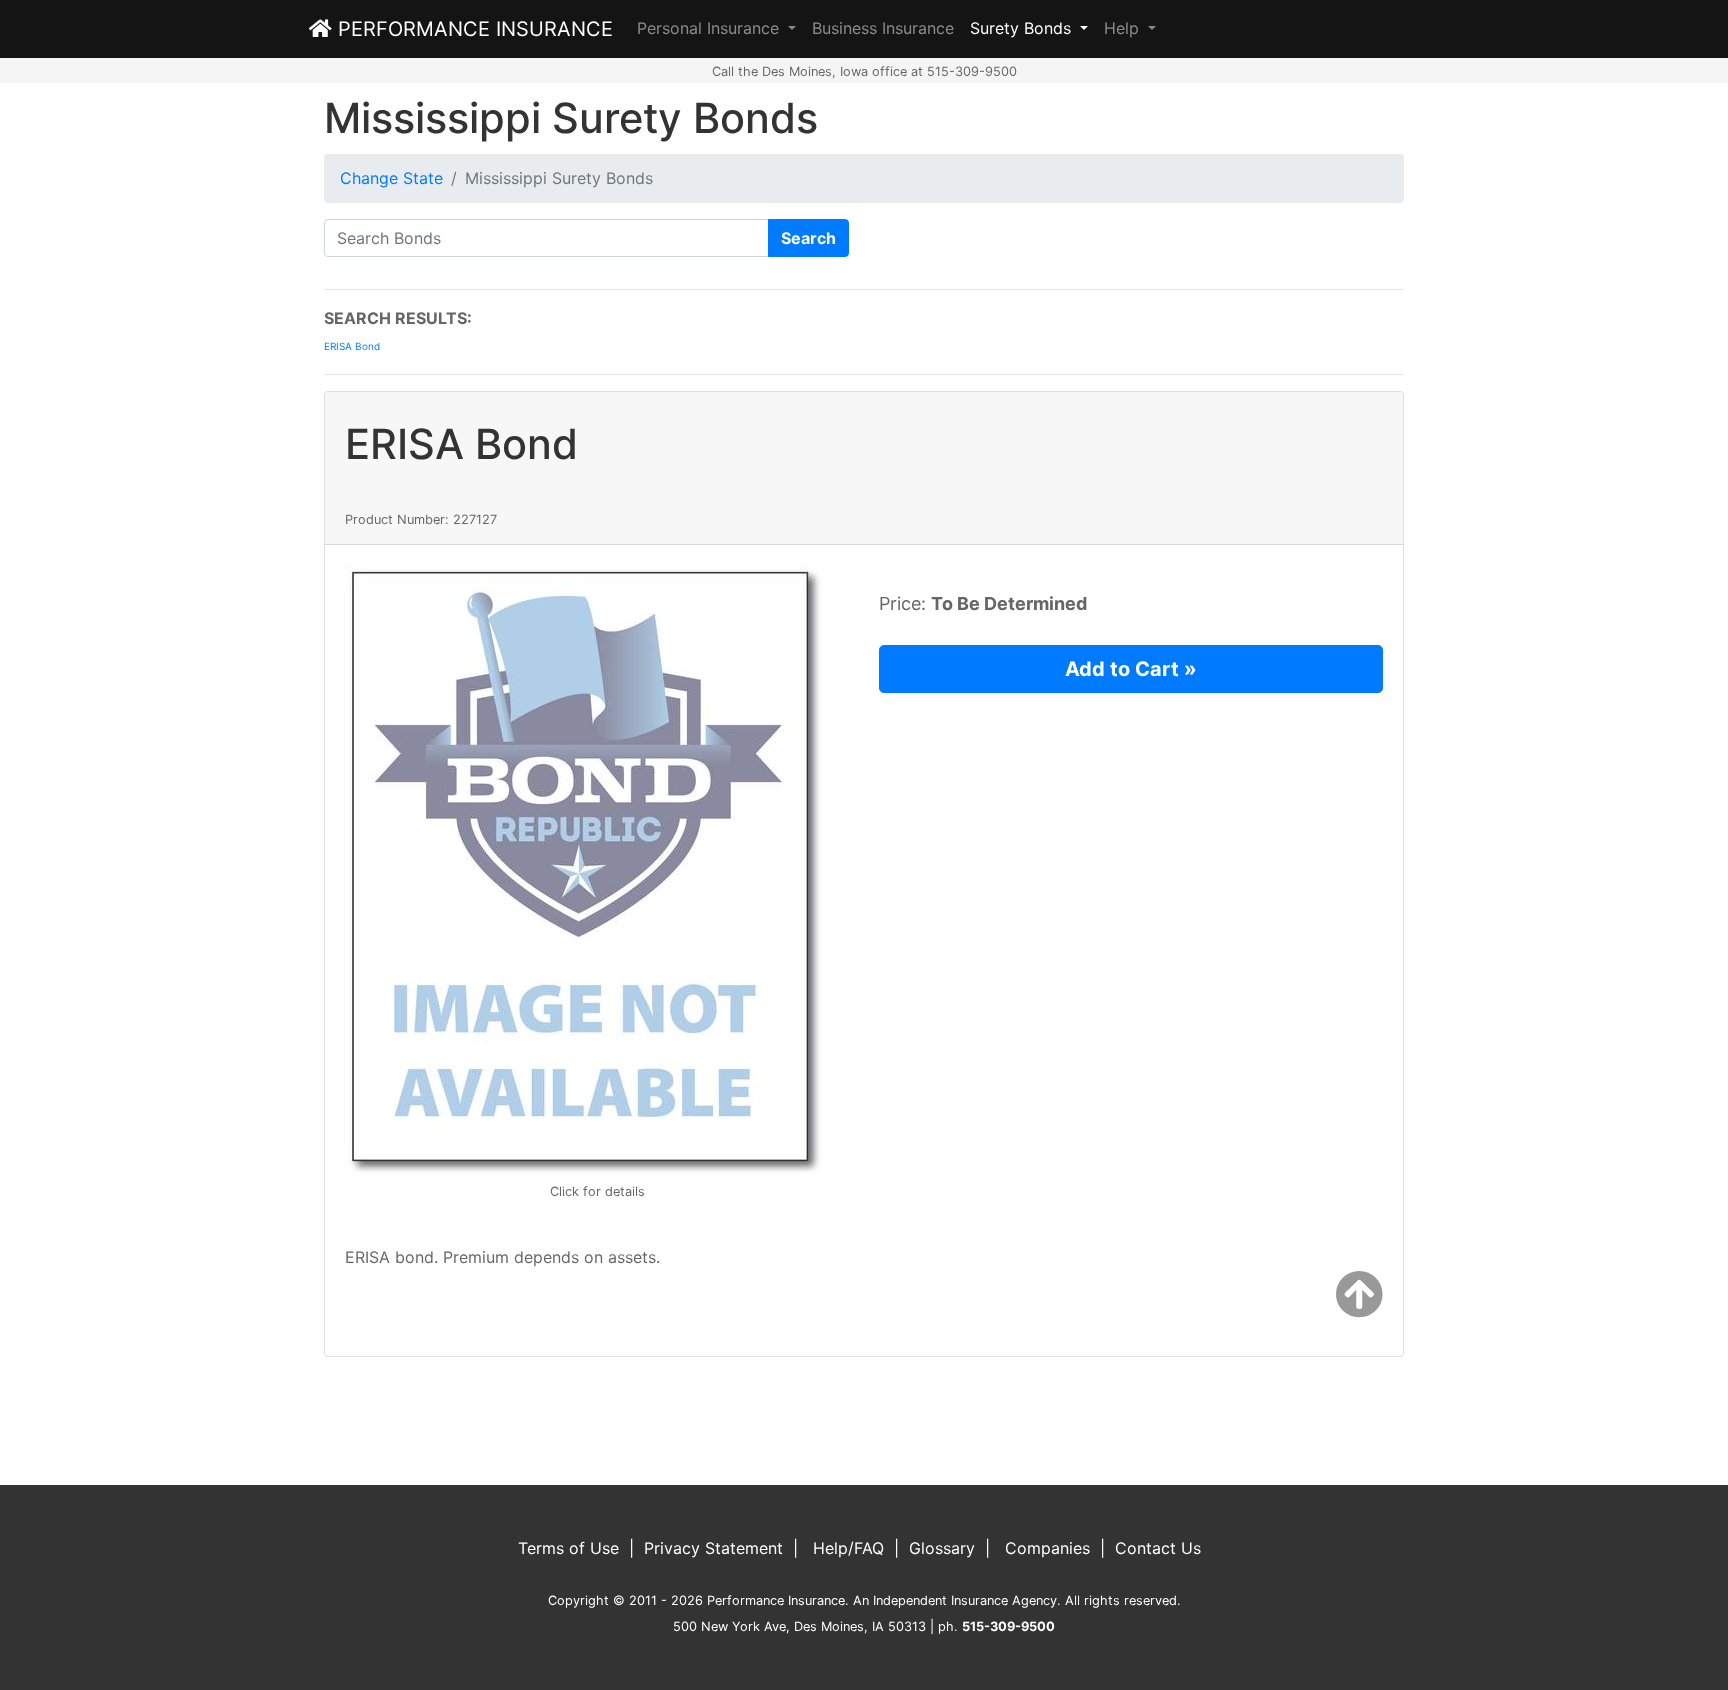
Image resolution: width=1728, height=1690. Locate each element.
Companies (1047, 1548)
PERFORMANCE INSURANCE (472, 29)
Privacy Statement (713, 1548)
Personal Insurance (710, 28)
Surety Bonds (1023, 28)
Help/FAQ (848, 1548)
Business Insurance (883, 28)
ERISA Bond (352, 346)
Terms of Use (568, 1548)
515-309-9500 (1008, 1626)
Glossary (942, 1548)
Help (1124, 28)
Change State (391, 178)
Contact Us (1158, 1548)
